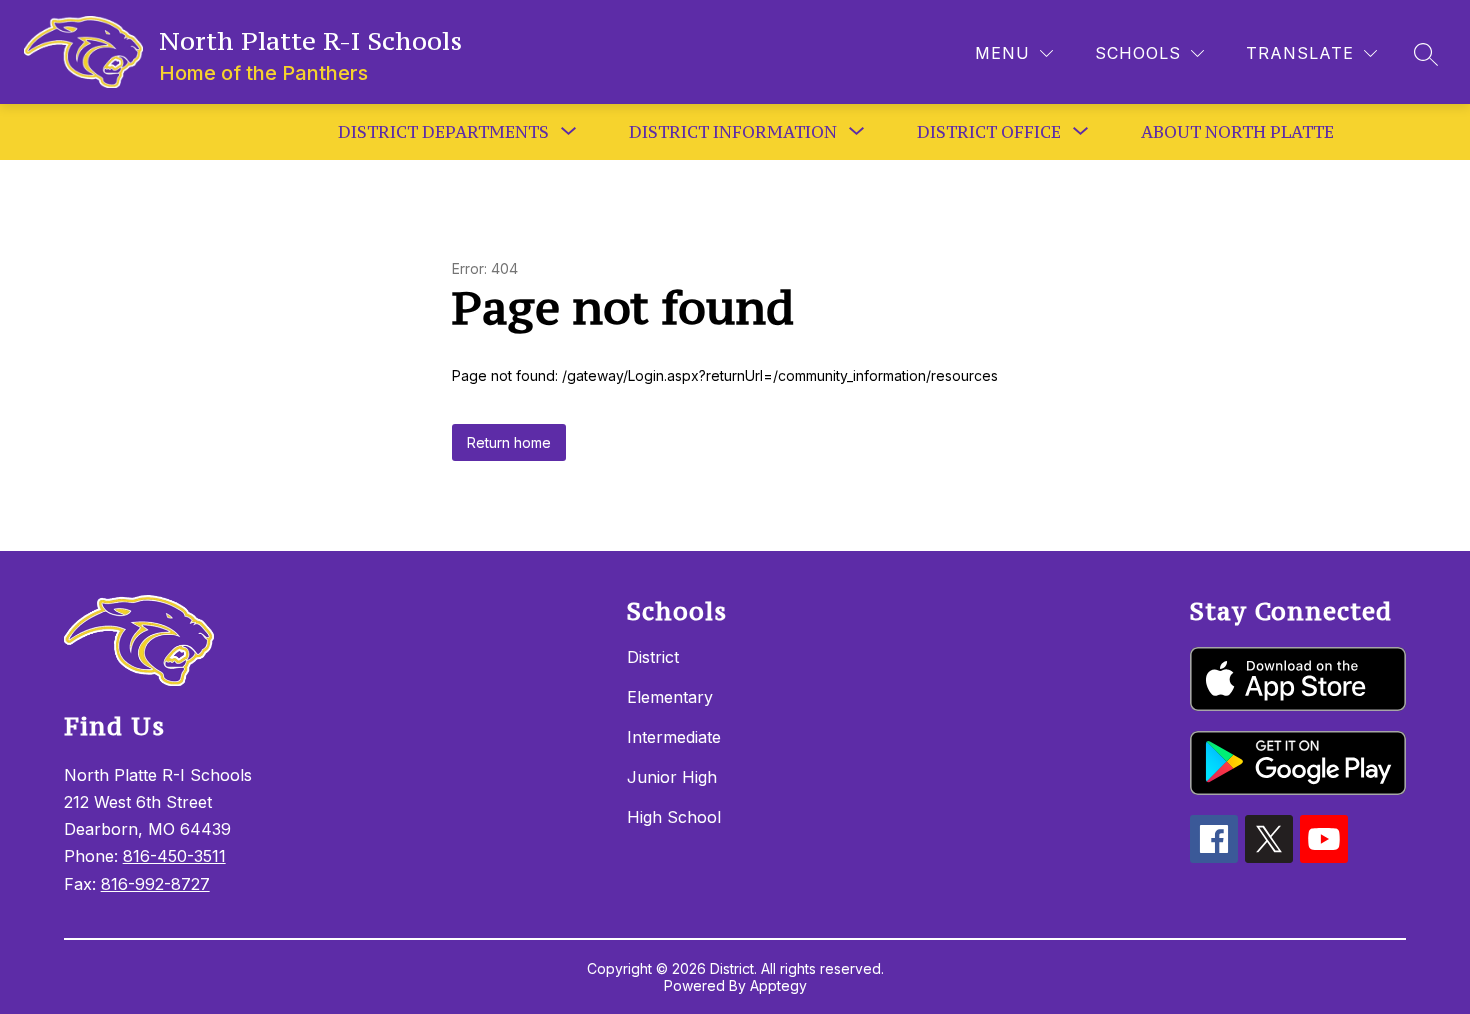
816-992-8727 (155, 884)
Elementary (670, 697)
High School (674, 817)
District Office (989, 132)
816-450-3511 (174, 856)
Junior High (672, 777)
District (653, 657)
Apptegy (778, 985)
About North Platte (1237, 132)
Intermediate (674, 737)
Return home (509, 442)
